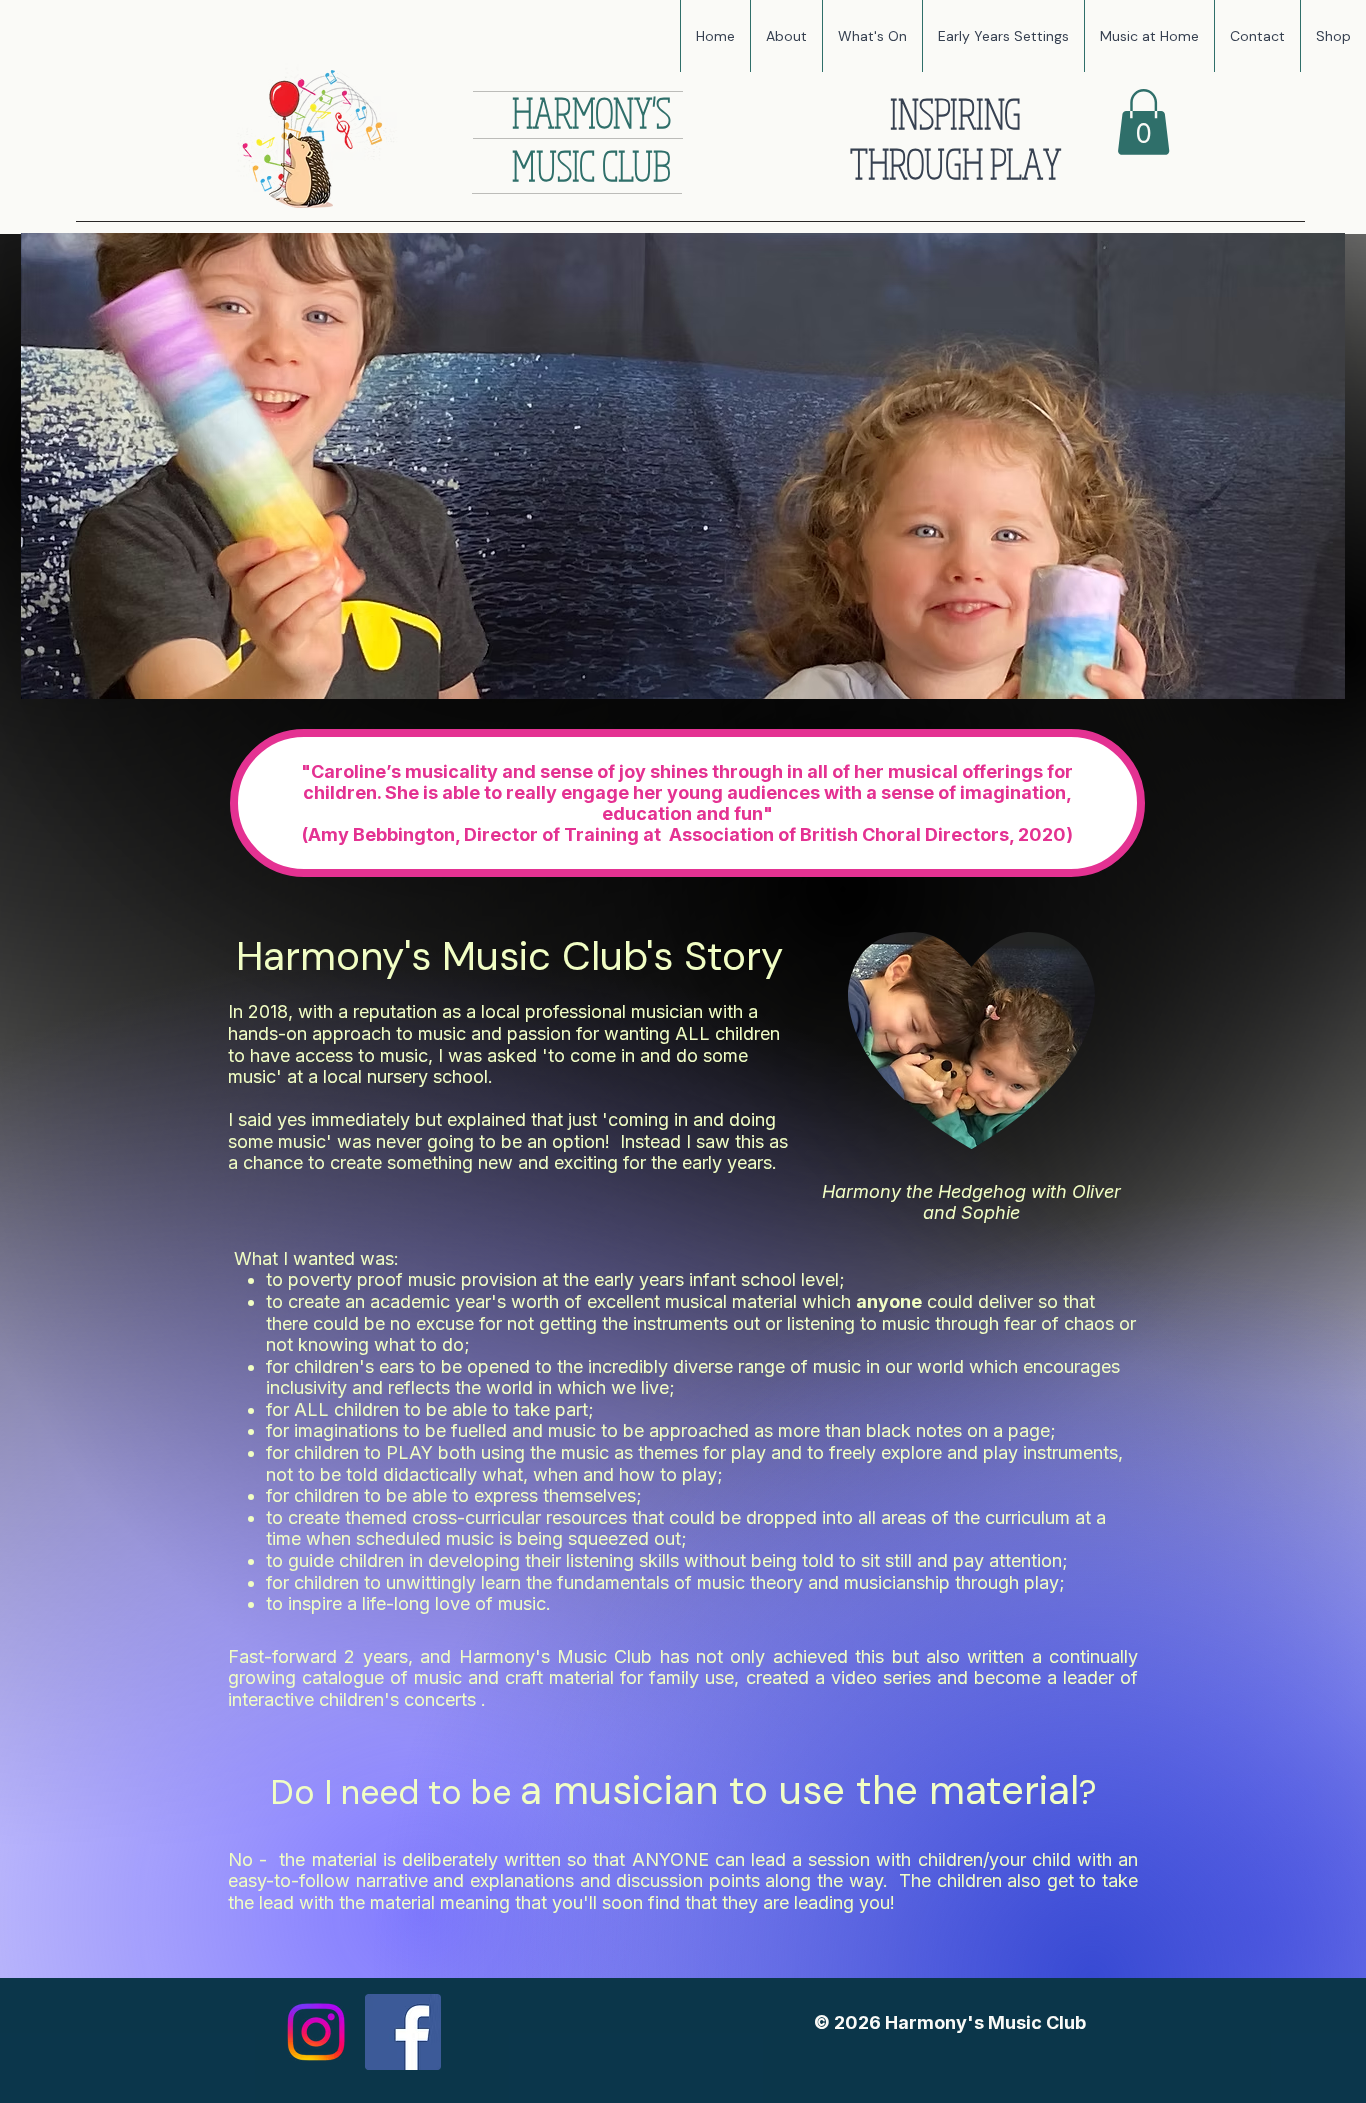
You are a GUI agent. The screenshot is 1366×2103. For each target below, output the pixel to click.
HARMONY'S (591, 112)
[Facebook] (403, 2032)
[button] (872, 36)
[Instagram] (316, 2032)
